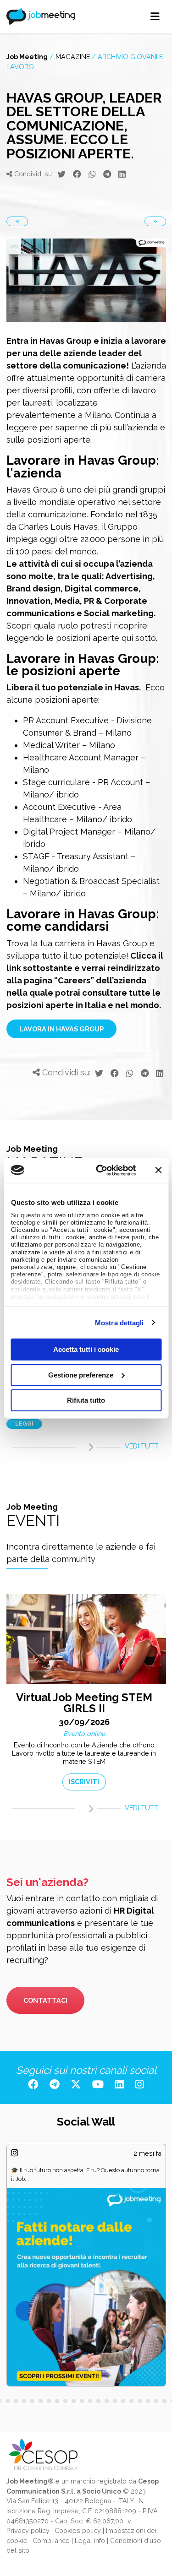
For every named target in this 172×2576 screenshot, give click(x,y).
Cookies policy (78, 2530)
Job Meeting (27, 57)
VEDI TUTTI (142, 1446)
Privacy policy (28, 2530)
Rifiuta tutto (86, 1400)
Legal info (90, 2541)
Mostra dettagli (119, 1322)
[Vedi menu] (155, 16)
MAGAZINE (73, 57)
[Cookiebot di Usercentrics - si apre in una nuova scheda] (101, 1170)
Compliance (51, 2541)
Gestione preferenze (81, 1375)
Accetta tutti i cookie (86, 1349)
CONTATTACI (45, 2000)
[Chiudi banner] (158, 1170)
